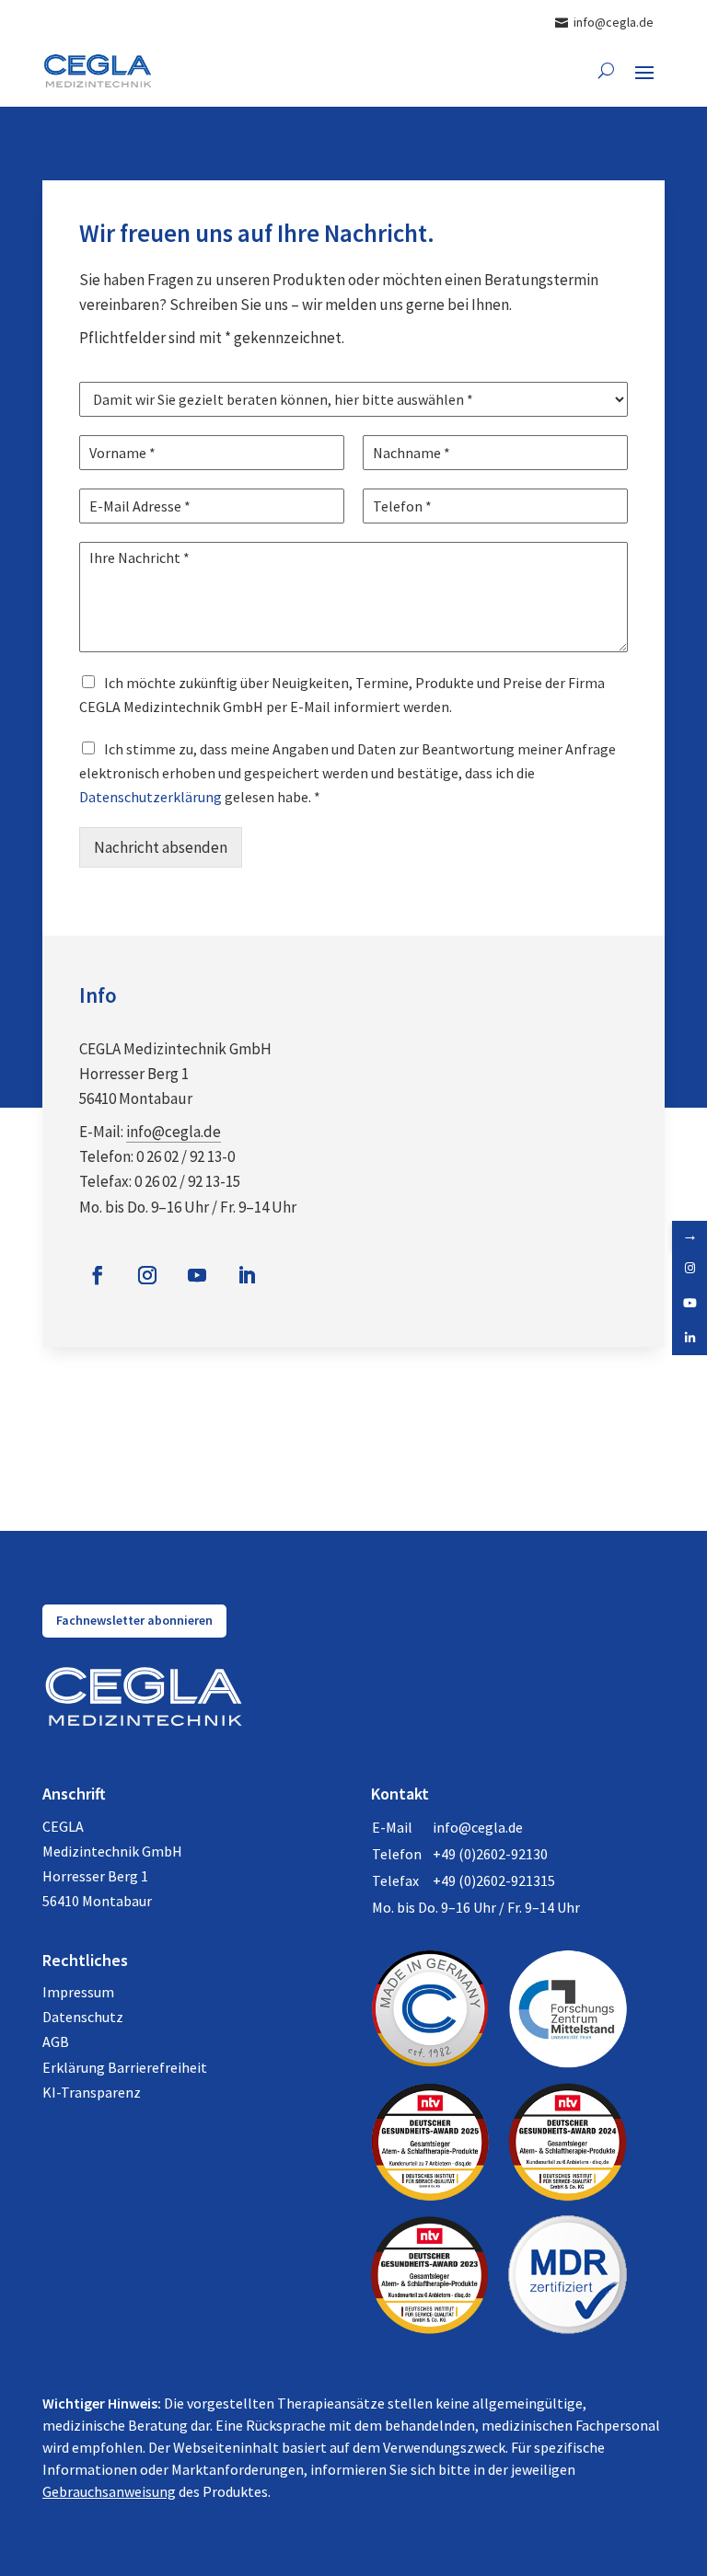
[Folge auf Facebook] (98, 1275)
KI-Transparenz (92, 2092)
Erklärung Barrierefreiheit (125, 2067)
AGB (56, 2041)
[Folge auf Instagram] (147, 1275)
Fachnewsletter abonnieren (134, 1620)
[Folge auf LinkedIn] (247, 1275)
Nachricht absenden (161, 847)
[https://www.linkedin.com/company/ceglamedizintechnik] (690, 1338)
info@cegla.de (174, 1132)
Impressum (78, 1992)
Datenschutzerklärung (151, 797)
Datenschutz (83, 2017)
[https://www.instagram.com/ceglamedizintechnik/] (690, 1268)
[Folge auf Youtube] (197, 1275)
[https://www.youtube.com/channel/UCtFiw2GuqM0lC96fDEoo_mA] (690, 1303)
